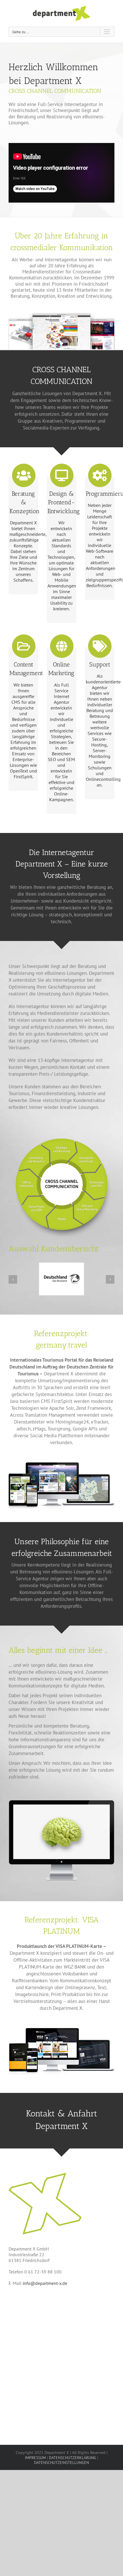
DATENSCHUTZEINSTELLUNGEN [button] (61, 2463)
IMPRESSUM (35, 2458)
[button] (13, 1279)
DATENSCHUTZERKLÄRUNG (73, 2458)
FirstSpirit (23, 777)
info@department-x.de (45, 2283)
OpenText (19, 771)
